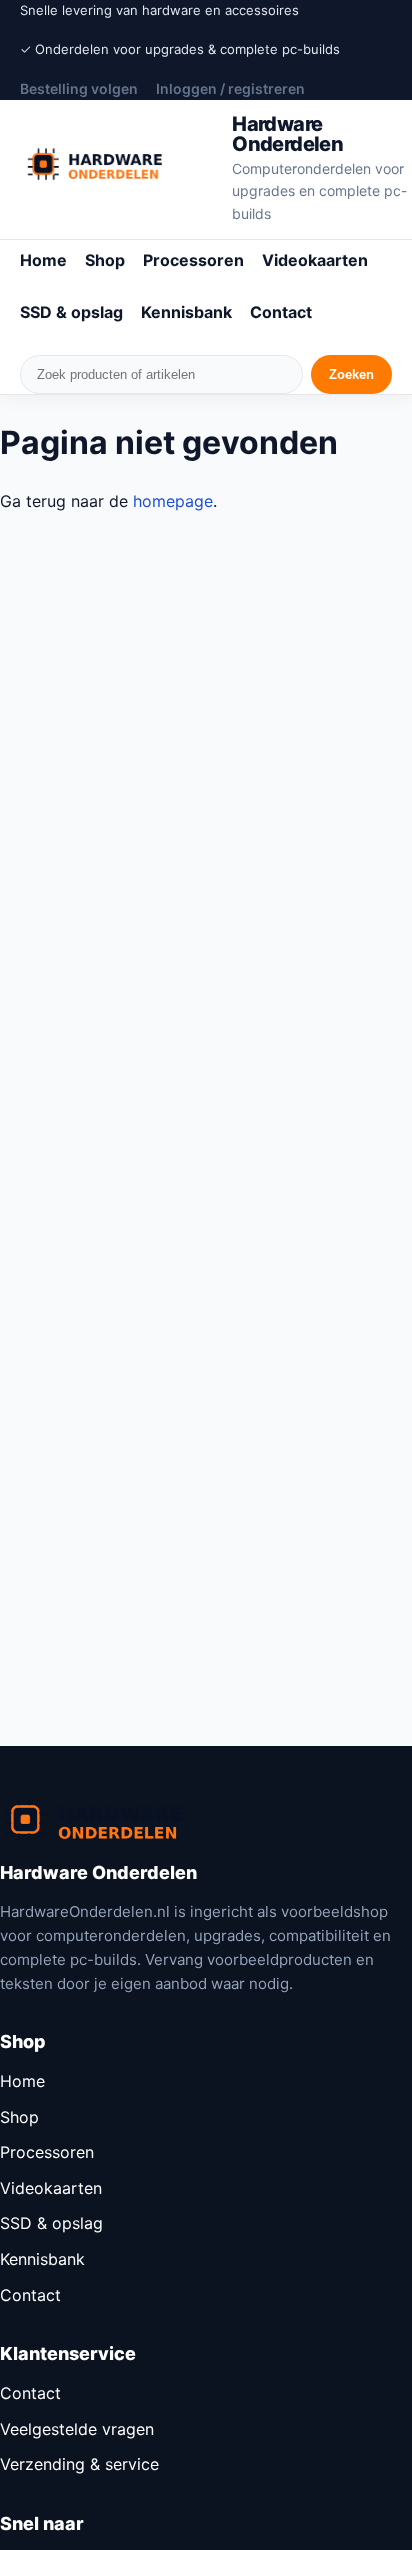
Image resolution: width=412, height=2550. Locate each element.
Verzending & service (79, 2464)
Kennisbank (186, 312)
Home (43, 260)
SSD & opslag (71, 312)
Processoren (193, 260)
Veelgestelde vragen (77, 2429)
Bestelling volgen (79, 88)
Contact (281, 312)
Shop (105, 260)
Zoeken (351, 374)
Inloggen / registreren (230, 88)
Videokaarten (315, 260)
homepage (173, 501)
